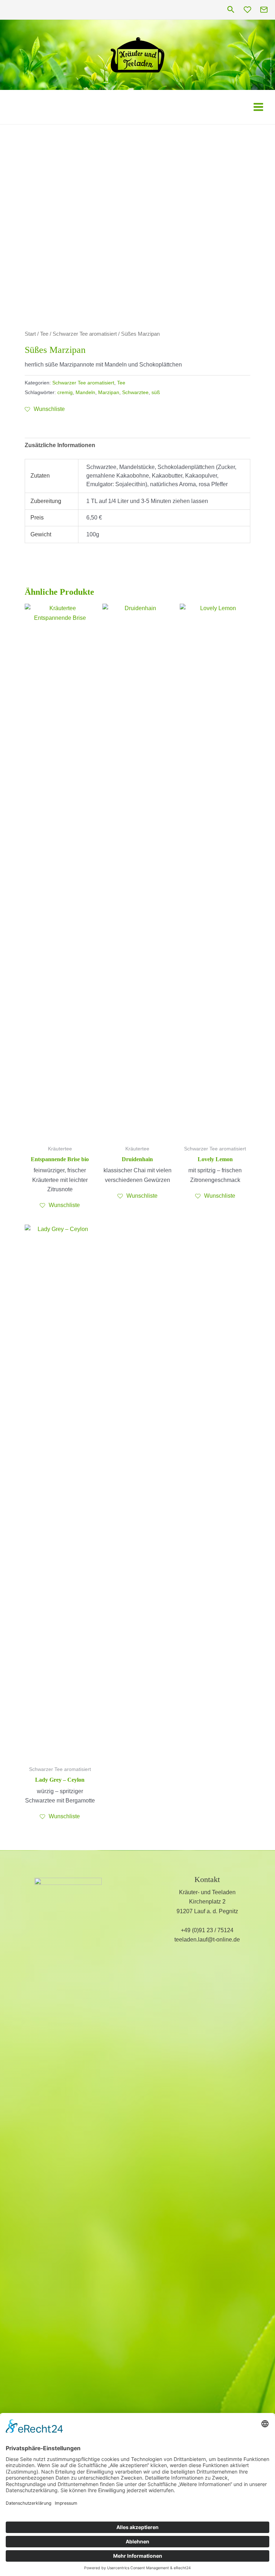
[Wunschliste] (247, 10)
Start (30, 334)
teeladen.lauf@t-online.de (207, 1940)
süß (156, 392)
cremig (65, 392)
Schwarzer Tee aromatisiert (85, 334)
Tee (44, 334)
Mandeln (85, 392)
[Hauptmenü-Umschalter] (258, 107)
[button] (231, 10)
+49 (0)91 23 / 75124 (207, 1930)
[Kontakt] (264, 10)
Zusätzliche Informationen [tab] (60, 445)
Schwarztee (135, 392)
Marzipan (109, 392)
